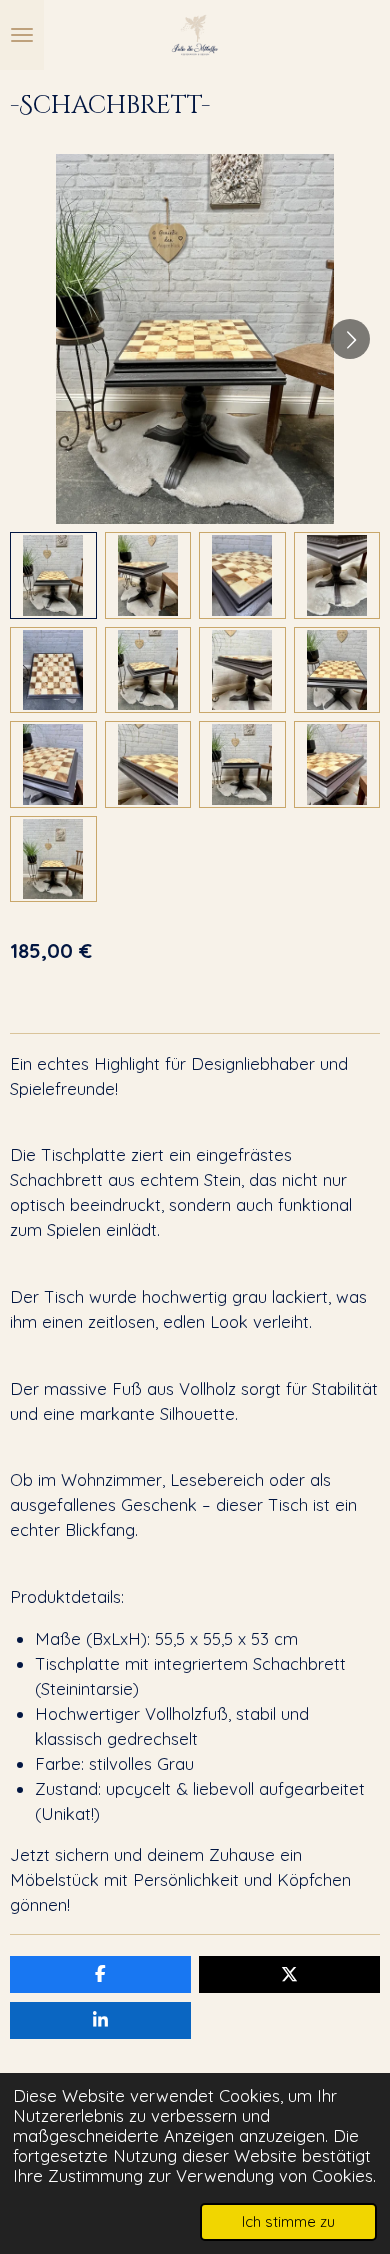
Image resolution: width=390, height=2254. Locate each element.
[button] (53, 575)
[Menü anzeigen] (22, 35)
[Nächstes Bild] (350, 339)
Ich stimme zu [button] (288, 2221)
